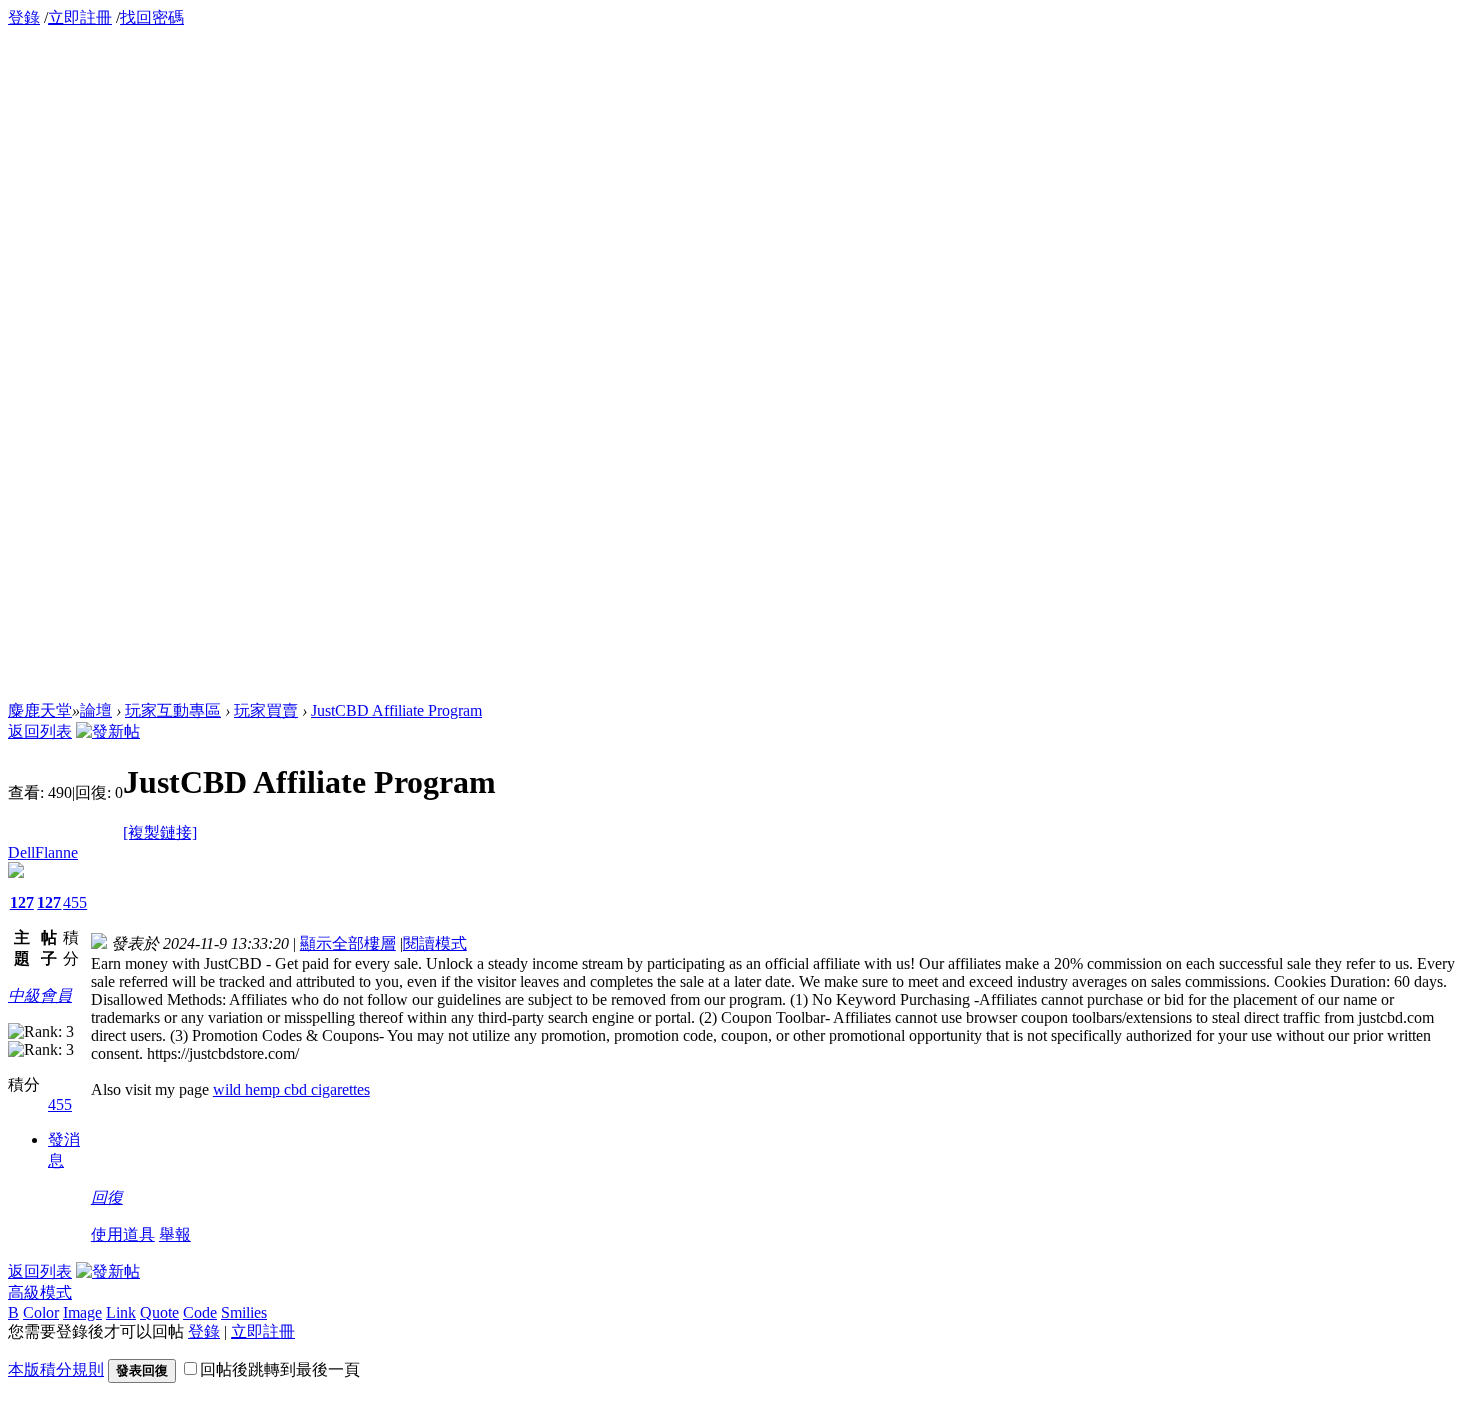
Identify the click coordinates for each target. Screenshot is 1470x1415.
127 (22, 902)
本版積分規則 (56, 1369)
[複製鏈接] (160, 832)
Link (121, 1312)
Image (82, 1312)
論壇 (96, 710)
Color (41, 1312)
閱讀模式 (435, 943)
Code (200, 1312)
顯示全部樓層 (348, 943)
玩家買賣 (266, 710)
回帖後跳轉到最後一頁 (280, 1369)
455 (75, 902)
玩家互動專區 (173, 710)
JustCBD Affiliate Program (396, 710)
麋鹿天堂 (40, 710)
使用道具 (123, 1234)
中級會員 (40, 995)
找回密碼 (152, 17)
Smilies (244, 1312)
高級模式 (40, 1292)
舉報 (175, 1234)
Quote (159, 1312)
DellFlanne (43, 852)
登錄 (24, 17)
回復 (107, 1197)
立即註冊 (80, 17)
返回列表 (40, 731)
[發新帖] (108, 731)
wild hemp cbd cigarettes (291, 1089)
